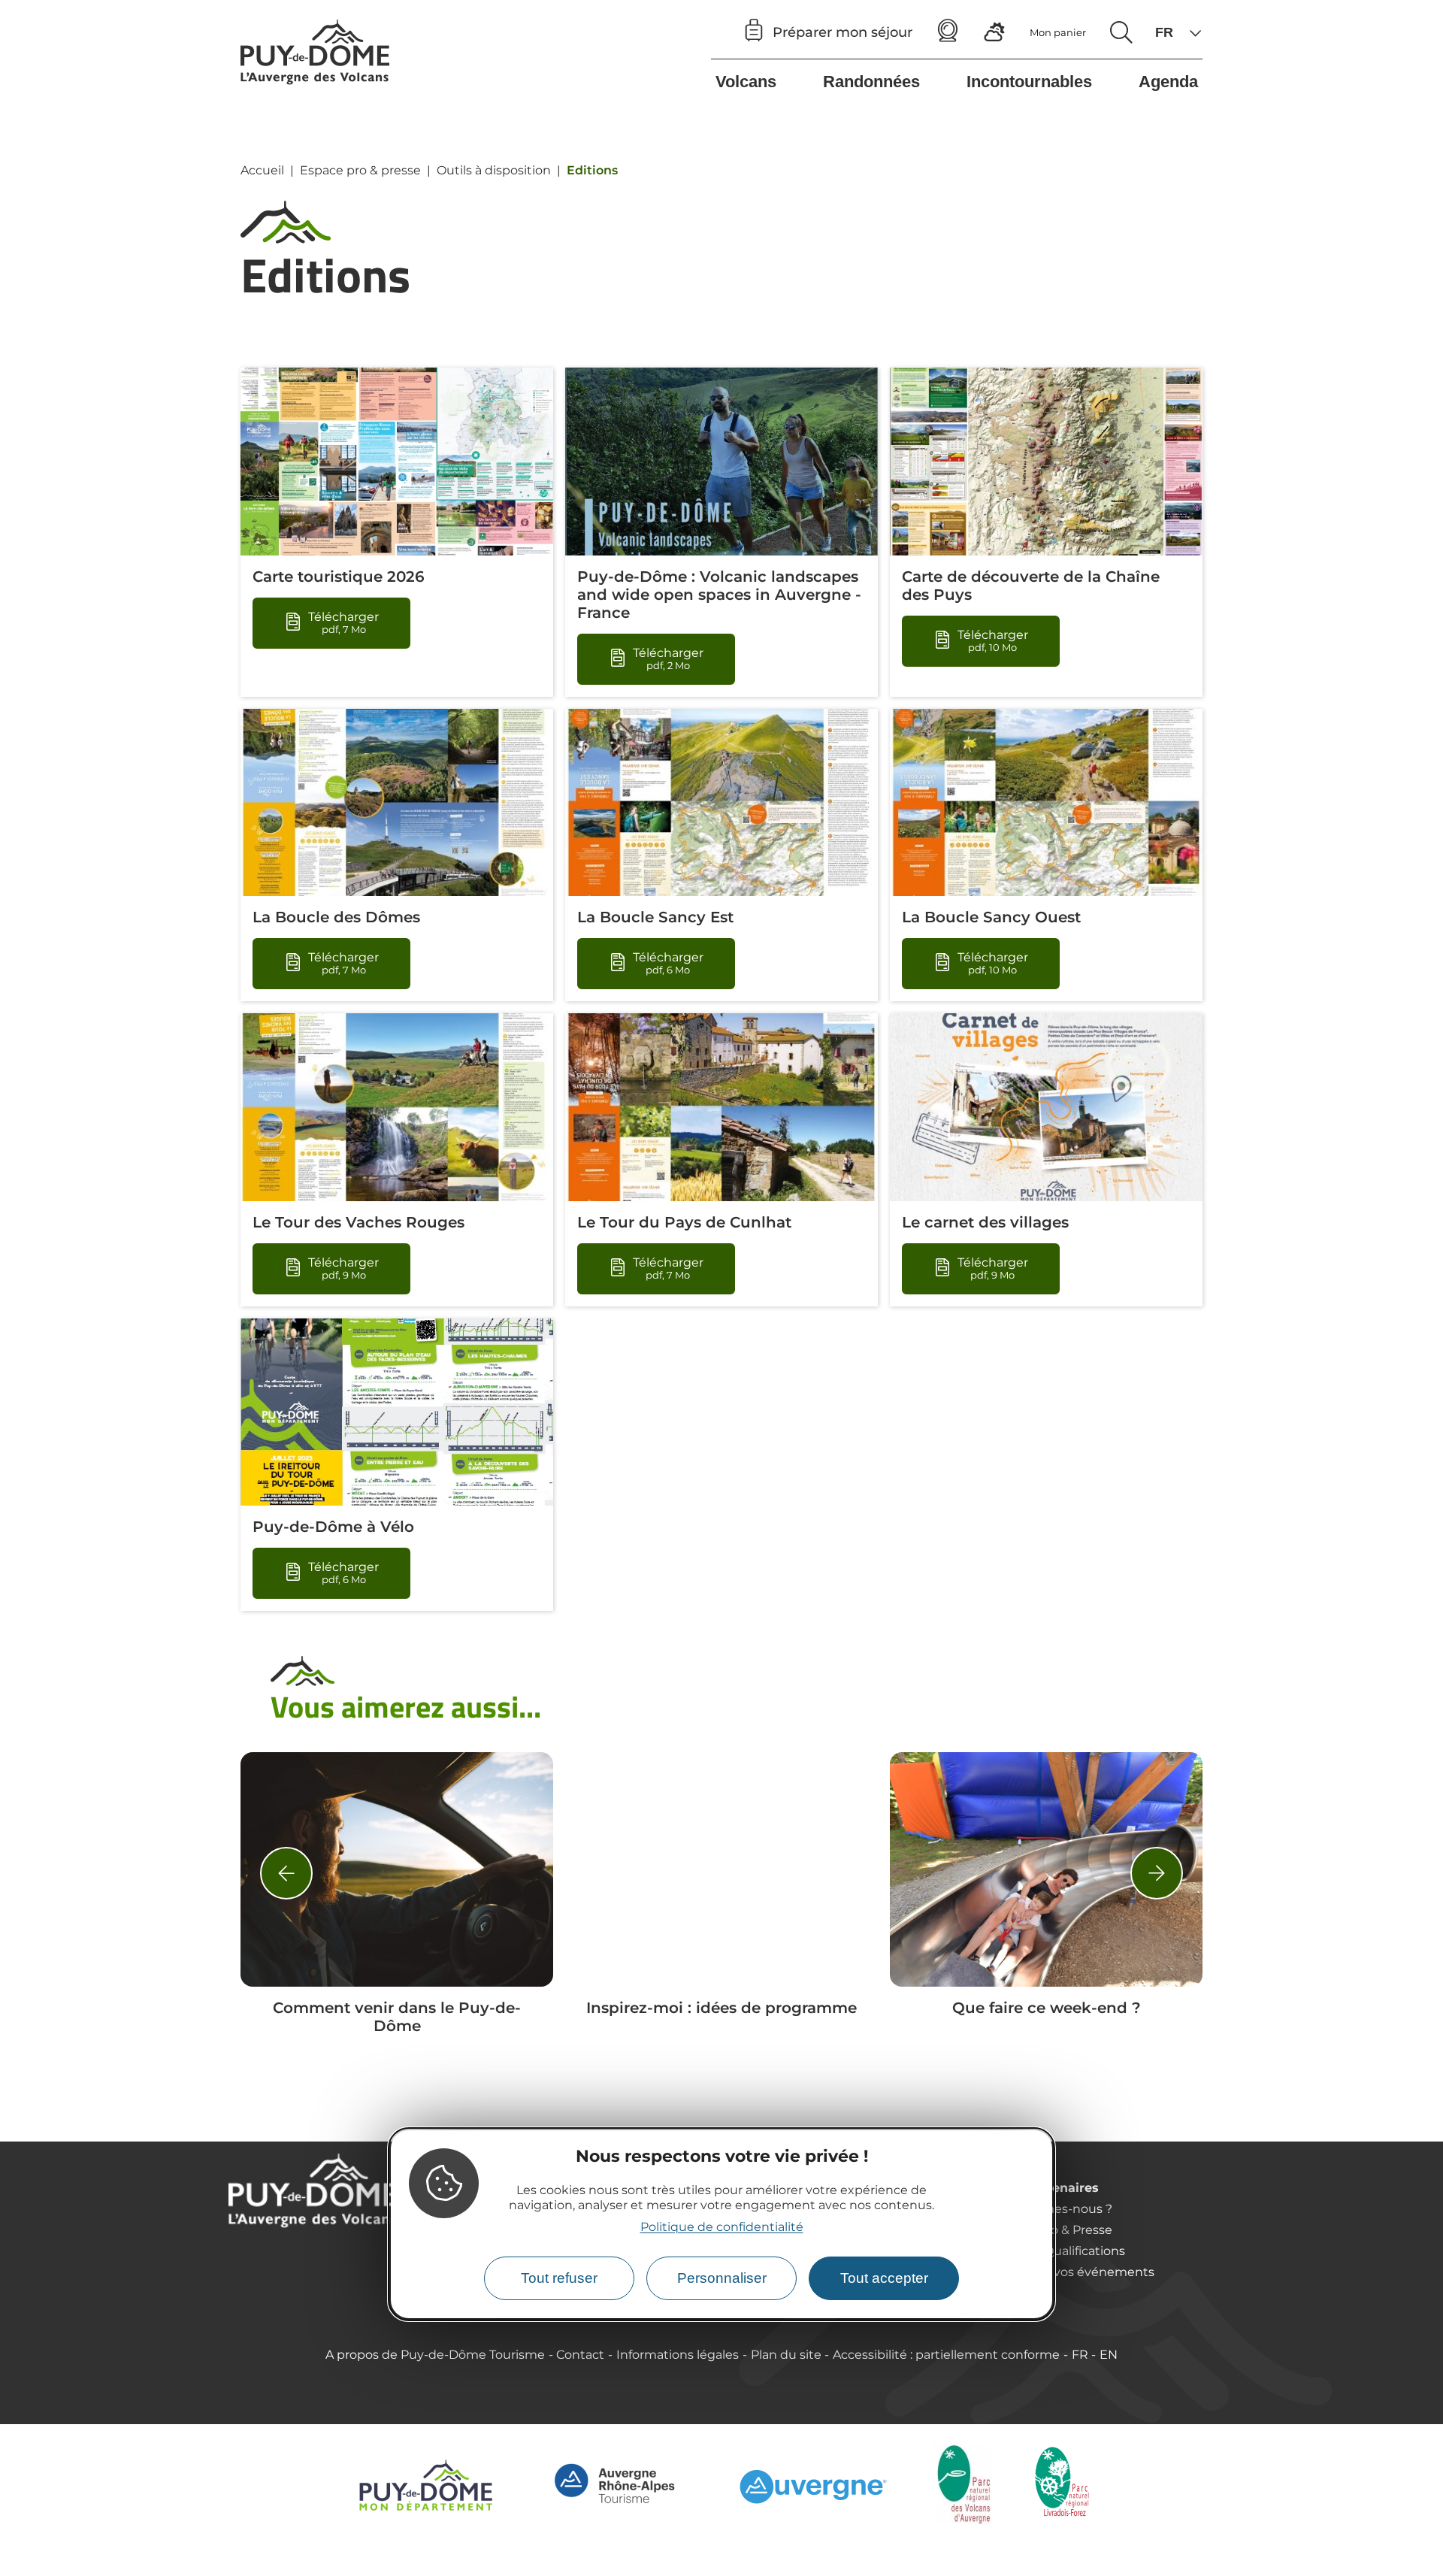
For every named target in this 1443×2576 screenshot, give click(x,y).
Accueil (262, 170)
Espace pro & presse (360, 170)
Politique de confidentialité (722, 2228)
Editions (592, 170)
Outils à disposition (494, 170)
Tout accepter (884, 2278)
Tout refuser (559, 2278)
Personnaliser (722, 2278)
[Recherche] (1121, 32)
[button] (286, 1873)
